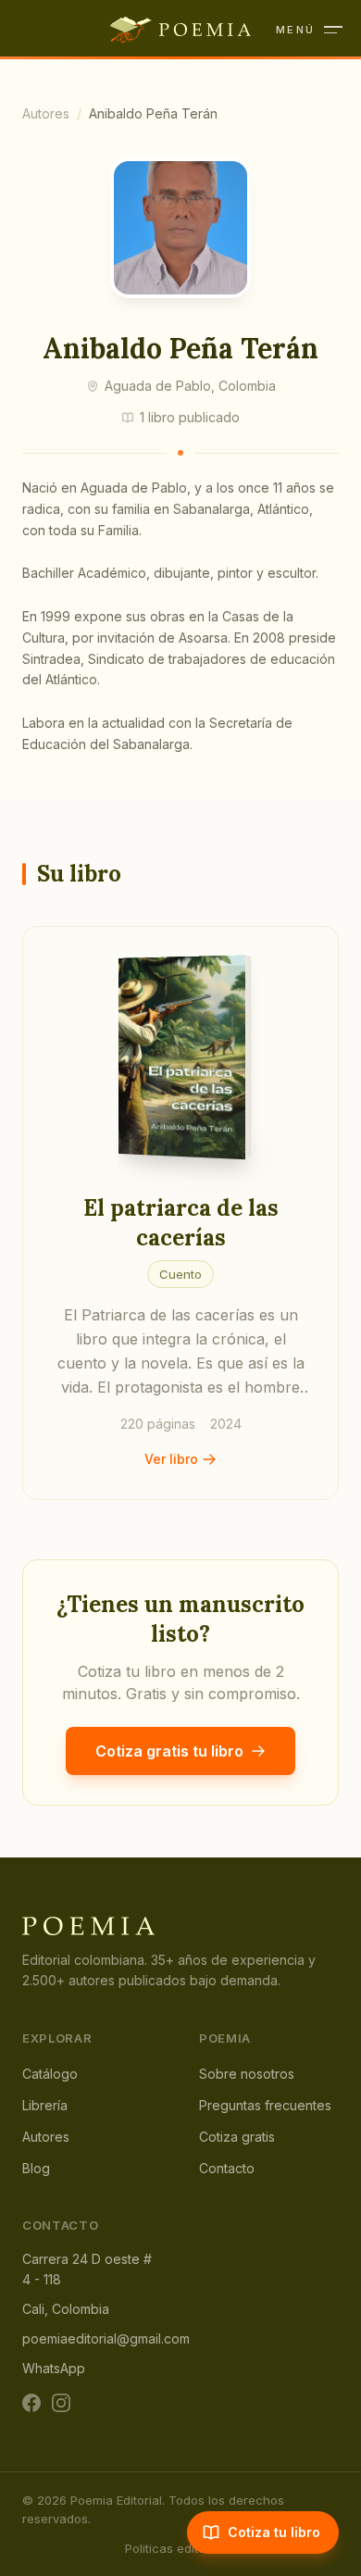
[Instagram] (61, 2403)
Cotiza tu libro (274, 2532)
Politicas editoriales (181, 2548)
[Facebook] (31, 2403)
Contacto (227, 2168)
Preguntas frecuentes (265, 2105)
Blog (36, 2168)
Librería (45, 2105)
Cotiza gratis (237, 2137)
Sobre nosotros (247, 2074)
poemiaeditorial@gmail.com (106, 2338)
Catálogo (50, 2074)
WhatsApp (54, 2368)
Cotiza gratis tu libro (169, 1751)
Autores (46, 113)
